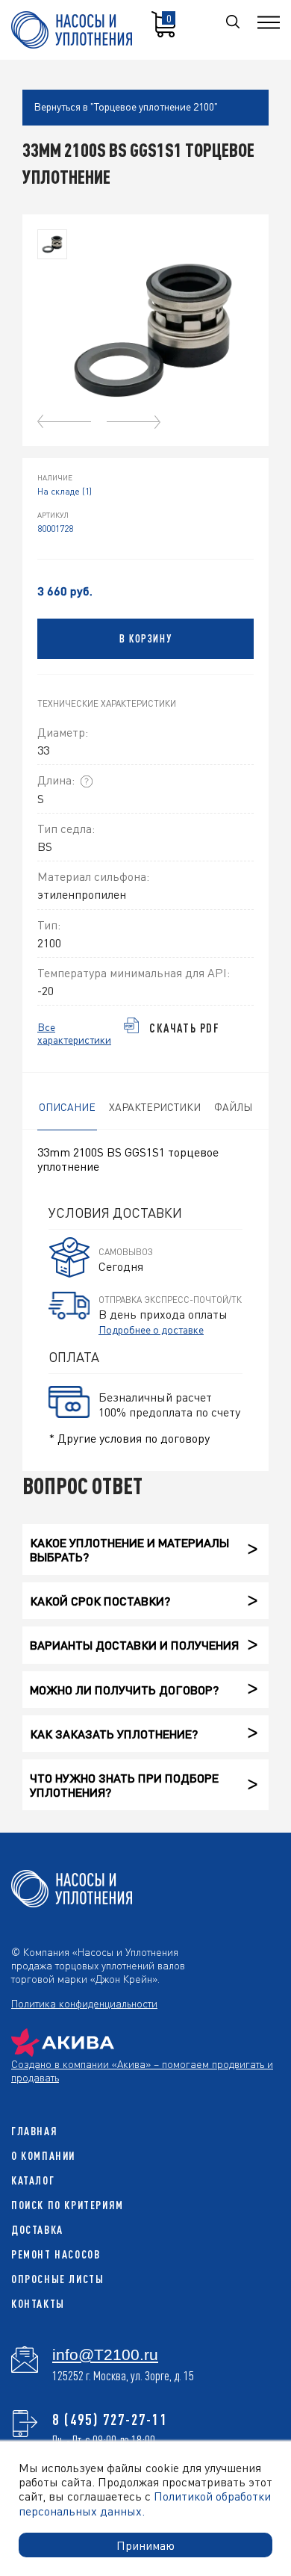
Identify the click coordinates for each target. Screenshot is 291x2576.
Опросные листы (57, 2279)
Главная (34, 2131)
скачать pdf (185, 1028)
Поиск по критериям (68, 2205)
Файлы (233, 1106)
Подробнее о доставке (151, 1329)
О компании (43, 2156)
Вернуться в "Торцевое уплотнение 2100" (126, 106)
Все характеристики (74, 1033)
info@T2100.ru (105, 2355)
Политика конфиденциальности (84, 2003)
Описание (67, 1106)
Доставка (37, 2230)
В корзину (145, 639)
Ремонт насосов (56, 2254)
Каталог (33, 2180)
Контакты (38, 2304)
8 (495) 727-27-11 (110, 2419)
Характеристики (155, 1106)
